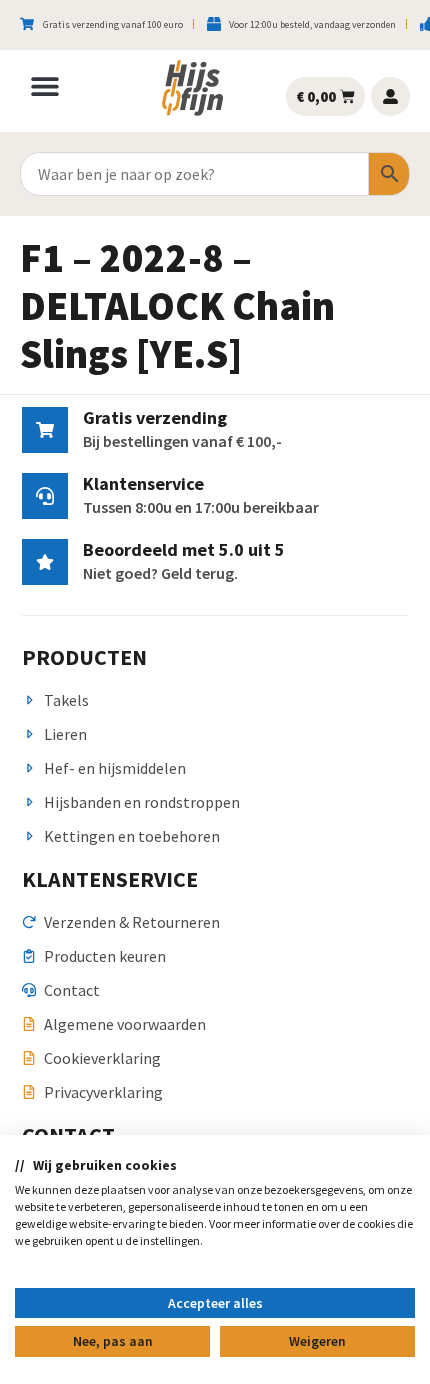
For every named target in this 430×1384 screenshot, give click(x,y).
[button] (45, 86)
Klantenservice (143, 483)
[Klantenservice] (45, 496)
